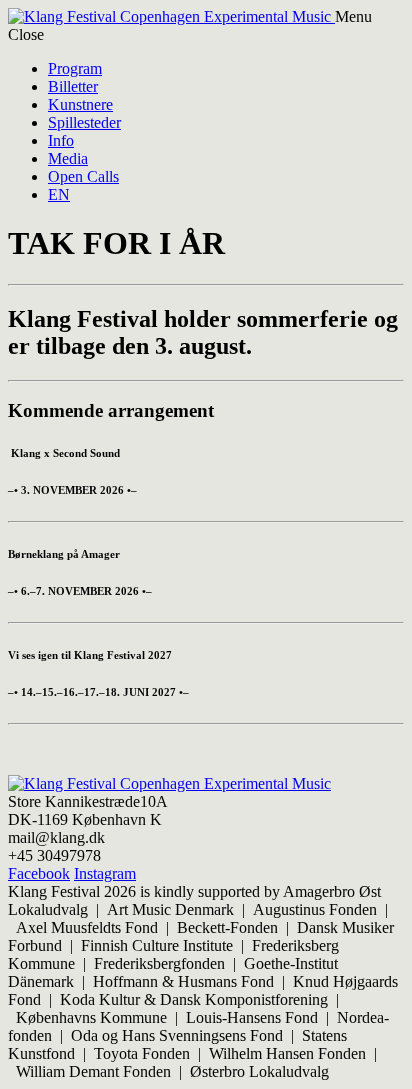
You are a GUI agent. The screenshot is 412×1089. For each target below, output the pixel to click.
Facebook (39, 873)
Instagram (105, 873)
